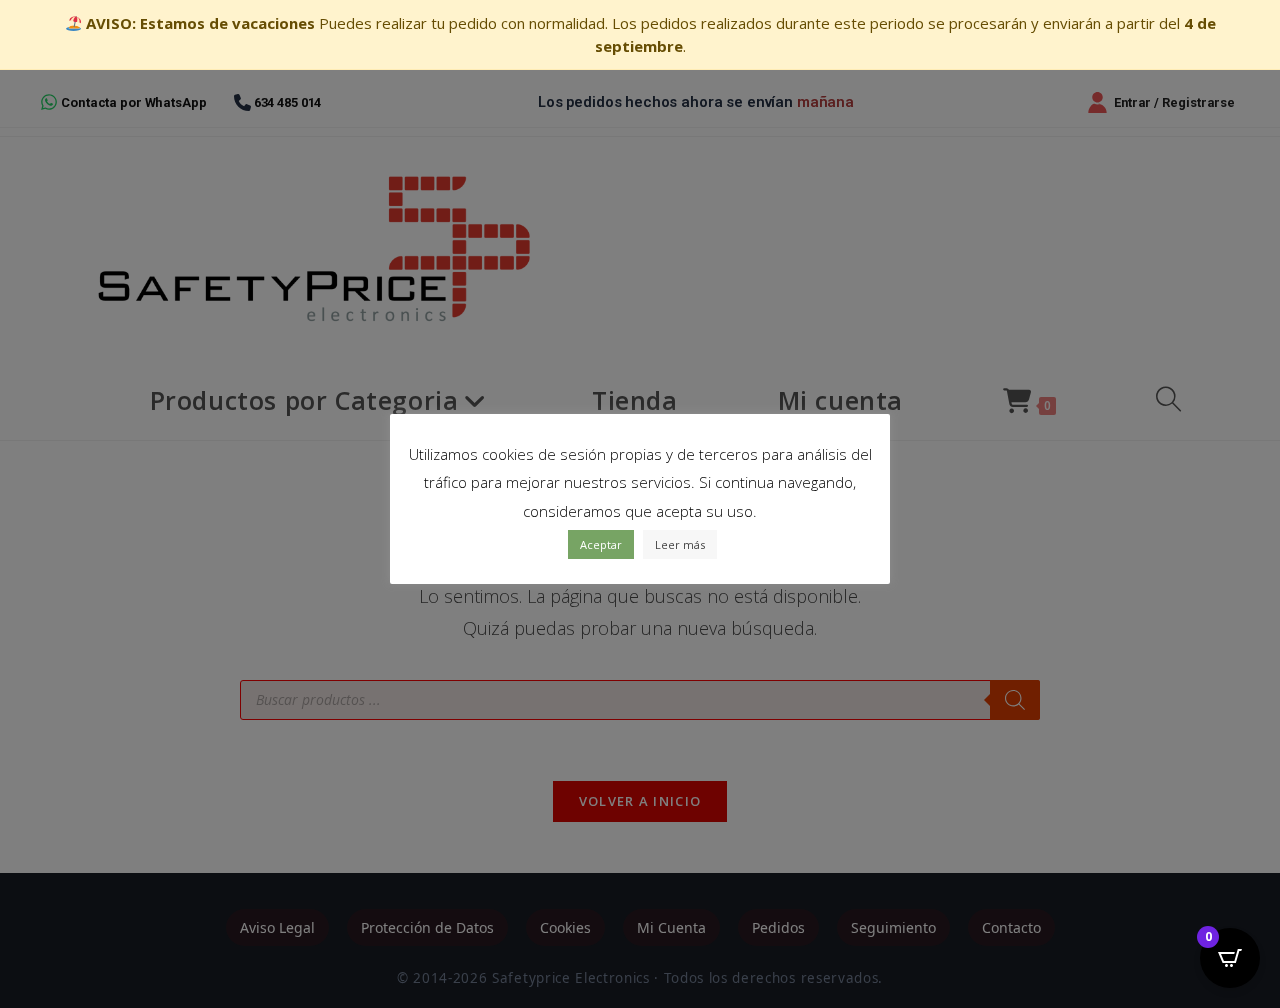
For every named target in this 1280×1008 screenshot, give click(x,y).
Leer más (680, 544)
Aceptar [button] (601, 544)
